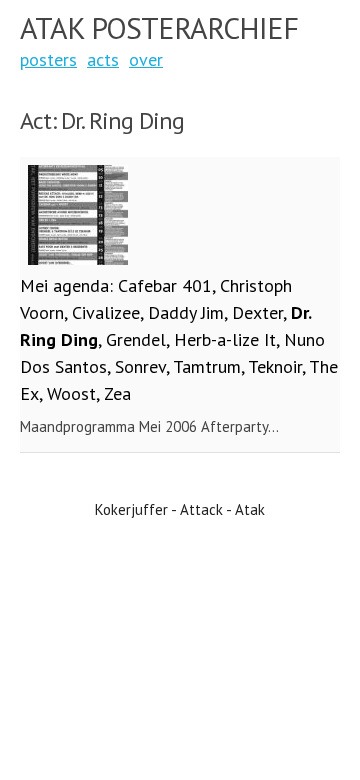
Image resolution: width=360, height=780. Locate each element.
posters (48, 59)
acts (103, 59)
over (146, 59)
